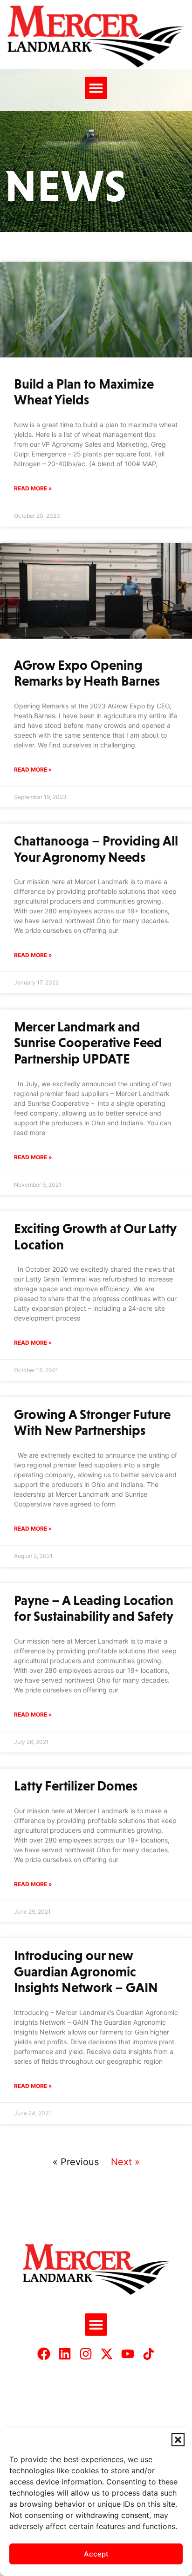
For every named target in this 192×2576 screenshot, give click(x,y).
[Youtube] (128, 2354)
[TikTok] (149, 2354)
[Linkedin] (65, 2354)
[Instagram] (86, 2354)
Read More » (33, 488)
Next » (125, 2162)
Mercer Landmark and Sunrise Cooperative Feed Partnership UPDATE (88, 1043)
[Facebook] (44, 2354)
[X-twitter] (107, 2354)
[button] (178, 2440)
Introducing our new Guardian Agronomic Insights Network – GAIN (86, 1972)
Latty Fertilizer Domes (76, 1786)
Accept (96, 2554)
